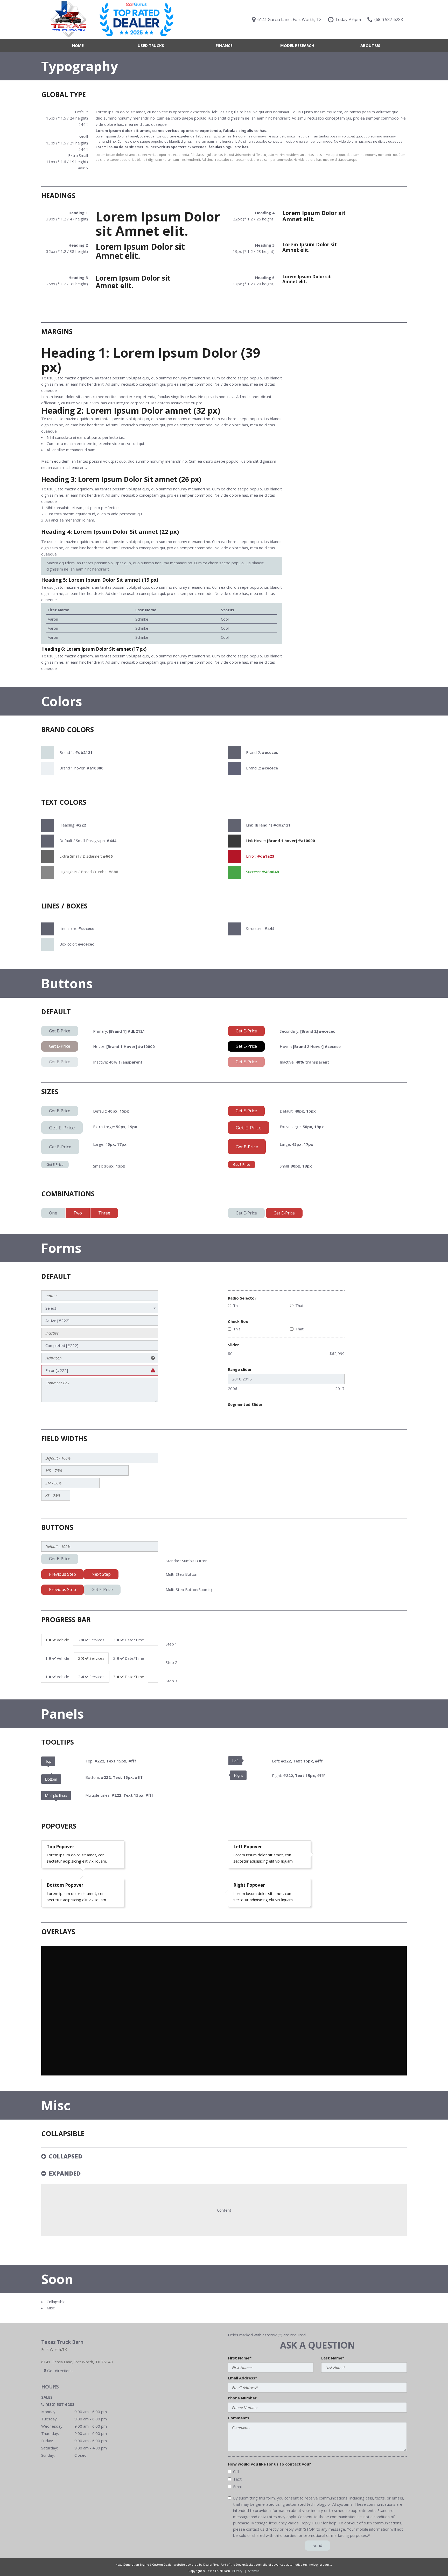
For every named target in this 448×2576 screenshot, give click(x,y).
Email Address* (243, 2378)
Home (78, 45)
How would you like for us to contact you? (269, 2464)
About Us (370, 45)
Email (238, 2487)
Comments (239, 2418)
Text (237, 2479)
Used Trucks (151, 45)
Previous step (62, 1574)
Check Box (238, 1321)
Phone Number (242, 2398)
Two (78, 1213)
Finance (224, 45)
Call (236, 2471)
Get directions (59, 2371)
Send (317, 2545)
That (299, 1306)
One (53, 1213)
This (237, 1306)
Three (104, 1213)
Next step (101, 1574)
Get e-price (60, 1111)
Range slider (240, 1369)
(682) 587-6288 (60, 2404)
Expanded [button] (65, 2173)
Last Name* (333, 2358)
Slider (233, 1345)
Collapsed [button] (65, 2156)
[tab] (57, 1640)
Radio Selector (242, 1298)
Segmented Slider (245, 1404)
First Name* (240, 2358)
